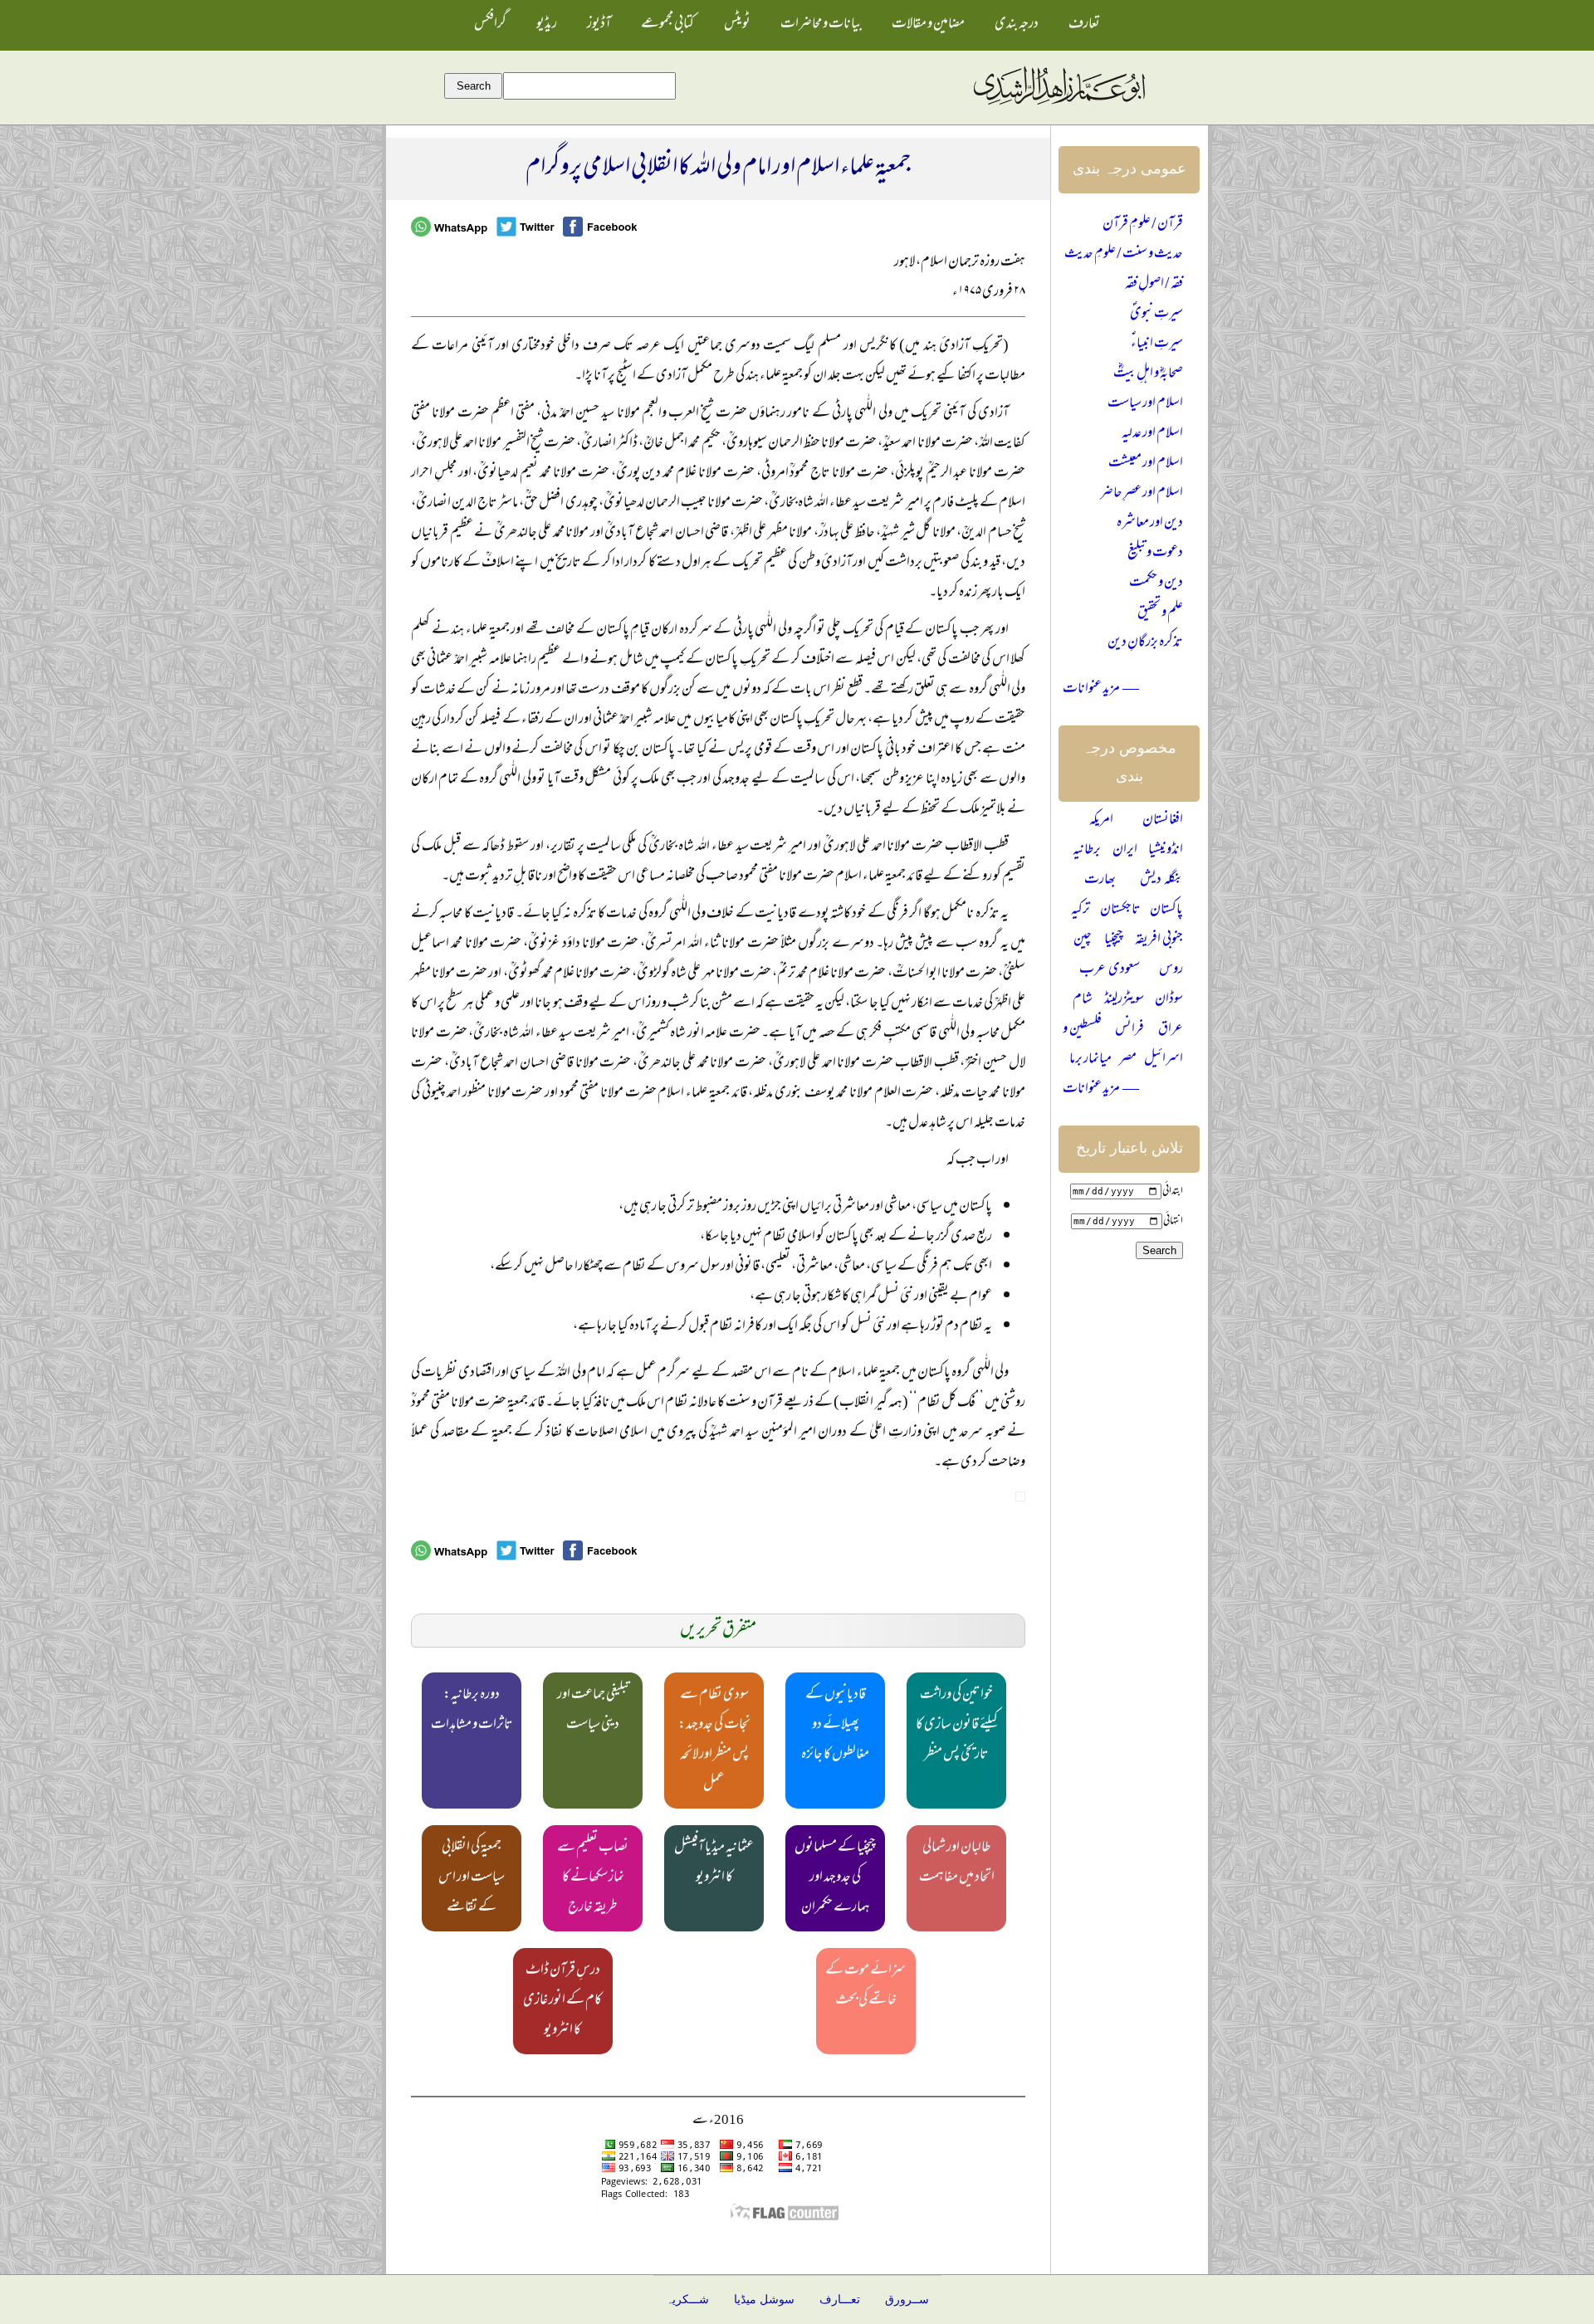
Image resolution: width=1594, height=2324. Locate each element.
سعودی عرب (1110, 970)
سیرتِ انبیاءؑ (1157, 344)
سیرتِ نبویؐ (1156, 315)
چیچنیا (1114, 940)
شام (1083, 1000)
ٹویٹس (737, 25)
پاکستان (1166, 911)
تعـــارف (840, 2300)
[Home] (1059, 105)
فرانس (1129, 1030)
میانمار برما (1090, 1060)
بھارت (1100, 881)
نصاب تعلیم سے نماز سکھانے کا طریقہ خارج (593, 1878)
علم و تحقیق (1160, 613)
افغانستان (1163, 821)
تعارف (1084, 25)
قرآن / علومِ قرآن (1143, 225)
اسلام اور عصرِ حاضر (1142, 494)
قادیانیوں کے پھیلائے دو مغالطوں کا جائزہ (835, 1726)
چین (1083, 940)
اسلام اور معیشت (1146, 464)
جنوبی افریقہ (1159, 940)
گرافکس (490, 25)
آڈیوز (599, 25)
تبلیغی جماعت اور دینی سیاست (593, 1711)
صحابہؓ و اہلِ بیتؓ (1148, 374)
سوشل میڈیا (764, 2300)
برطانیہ (1087, 851)
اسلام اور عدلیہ (1152, 434)
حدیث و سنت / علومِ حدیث (1124, 255)
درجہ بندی (1017, 25)
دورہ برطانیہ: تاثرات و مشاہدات (472, 1711)
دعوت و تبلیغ (1155, 554)
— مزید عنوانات (1101, 690)
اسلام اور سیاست (1145, 404)
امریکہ (1101, 821)
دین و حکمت (1156, 583)
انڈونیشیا (1166, 851)
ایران (1125, 851)
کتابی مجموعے (667, 25)
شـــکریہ (687, 2300)
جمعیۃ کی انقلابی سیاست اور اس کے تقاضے (472, 1878)
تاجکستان (1120, 911)
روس (1171, 970)
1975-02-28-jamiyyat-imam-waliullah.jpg (1020, 1496)
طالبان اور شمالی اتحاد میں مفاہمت (957, 1863)
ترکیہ (1081, 911)
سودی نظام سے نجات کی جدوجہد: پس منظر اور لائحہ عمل (714, 1741)
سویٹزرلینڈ (1124, 1000)
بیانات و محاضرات (821, 25)
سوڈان (1169, 1000)
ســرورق (907, 2300)
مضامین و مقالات (928, 25)
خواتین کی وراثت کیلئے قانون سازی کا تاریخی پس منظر (957, 1726)
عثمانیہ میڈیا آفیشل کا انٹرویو (714, 1863)
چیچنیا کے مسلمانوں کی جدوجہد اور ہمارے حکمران (835, 1878)
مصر (1128, 1060)
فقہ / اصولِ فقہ (1154, 285)
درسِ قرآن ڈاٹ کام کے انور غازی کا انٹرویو (562, 2001)
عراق (1171, 1030)
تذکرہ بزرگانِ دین (1145, 643)
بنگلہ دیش (1161, 881)
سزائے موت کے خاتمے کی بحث (865, 1986)
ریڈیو (547, 25)
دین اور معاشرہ (1150, 524)
